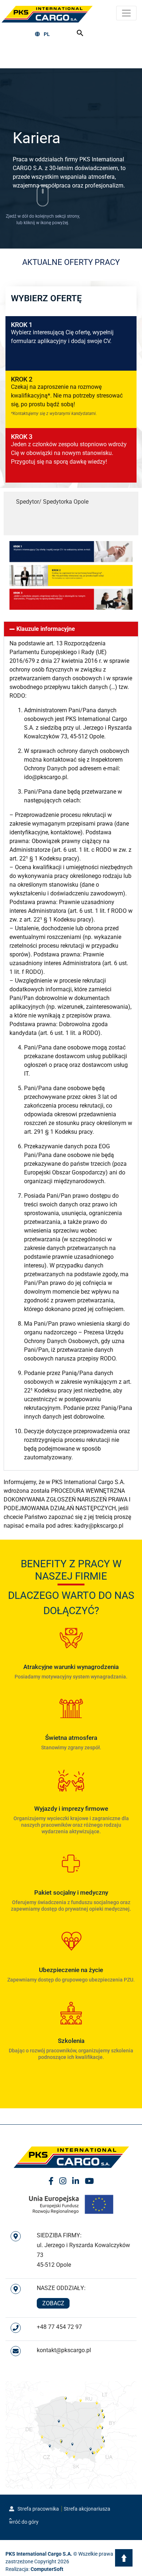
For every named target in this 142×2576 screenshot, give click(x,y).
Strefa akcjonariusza (87, 2509)
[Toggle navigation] (126, 13)
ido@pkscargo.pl (46, 777)
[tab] (71, 502)
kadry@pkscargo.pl (99, 1526)
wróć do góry (24, 2522)
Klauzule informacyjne (46, 629)
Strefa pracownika (38, 2509)
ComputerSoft (47, 2569)
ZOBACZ (53, 2303)
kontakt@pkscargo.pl (64, 2350)
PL (47, 34)
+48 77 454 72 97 (59, 2327)
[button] (71, 629)
